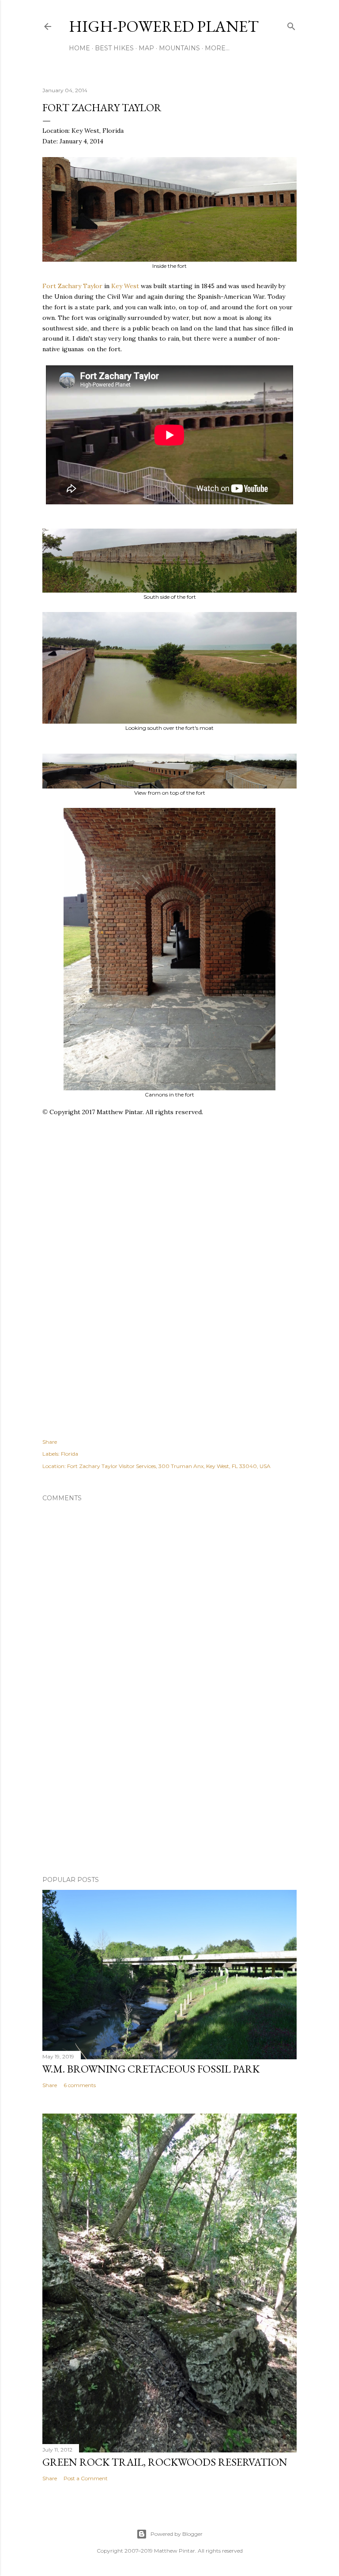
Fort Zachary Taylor (72, 286)
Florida (70, 1454)
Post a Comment (86, 2478)
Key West (125, 286)
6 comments (80, 2085)
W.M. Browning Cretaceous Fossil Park (151, 2069)
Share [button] (50, 1442)
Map (146, 48)
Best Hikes (114, 48)
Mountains (179, 48)
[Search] (291, 24)
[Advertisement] (191, 1221)
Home (79, 48)
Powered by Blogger (177, 2534)
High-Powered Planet (164, 26)
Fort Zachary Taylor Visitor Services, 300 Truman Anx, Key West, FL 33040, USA (169, 1466)
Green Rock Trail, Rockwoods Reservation (165, 2462)
